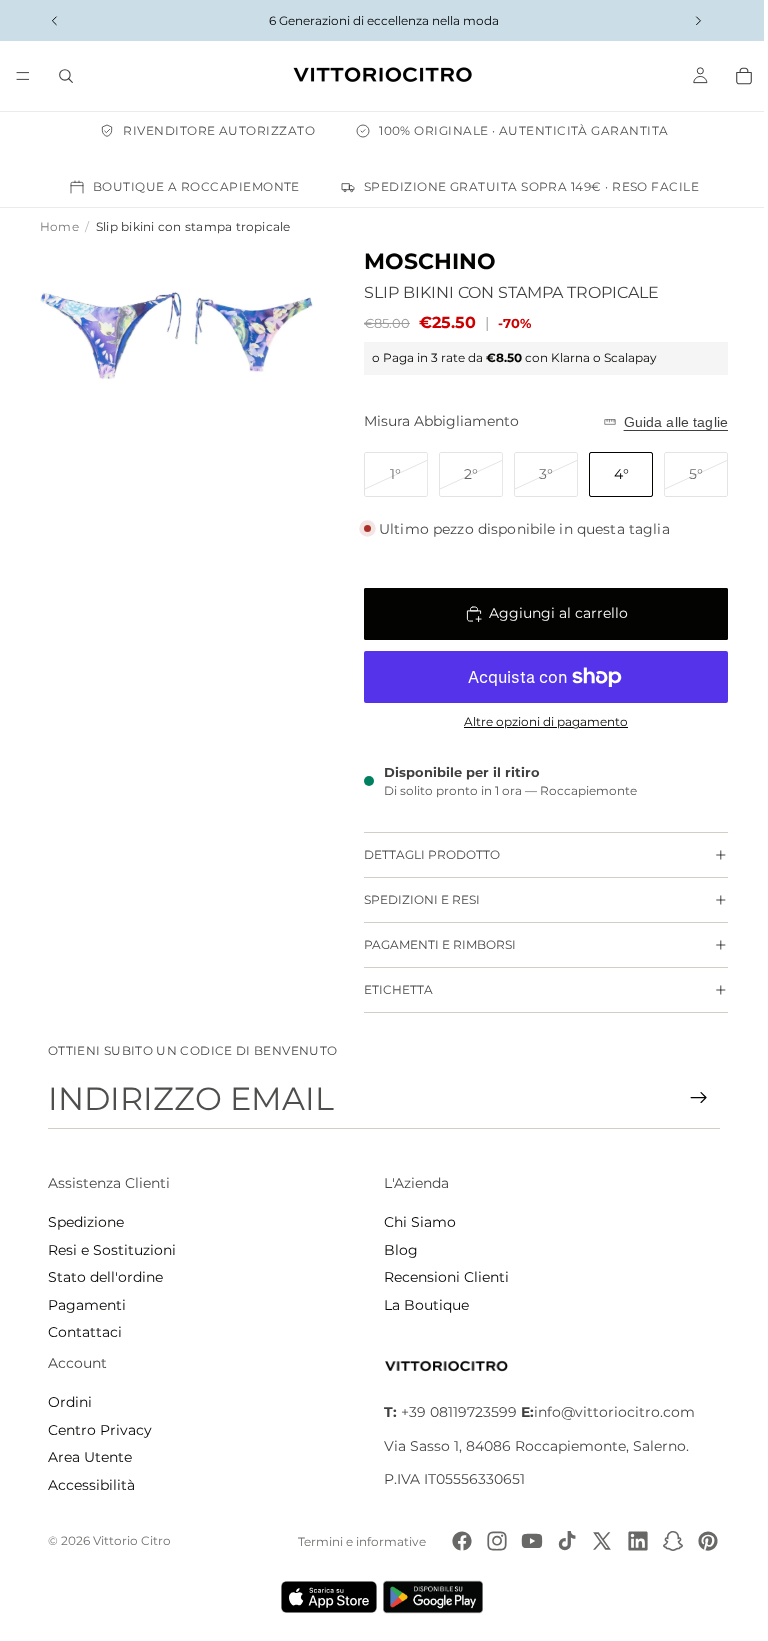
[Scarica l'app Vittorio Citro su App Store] (324, 1597)
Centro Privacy (100, 1430)
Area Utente (90, 1457)
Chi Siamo (415, 1222)
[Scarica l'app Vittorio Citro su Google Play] (432, 1597)
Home (59, 226)
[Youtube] (522, 1541)
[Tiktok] (557, 1541)
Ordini (70, 1402)
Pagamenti (87, 1305)
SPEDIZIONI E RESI (412, 899)
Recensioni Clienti (441, 1277)
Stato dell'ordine (105, 1277)
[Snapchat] (663, 1541)
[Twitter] (592, 1541)
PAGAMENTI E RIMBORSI (430, 944)
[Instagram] (487, 1541)
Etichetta (388, 989)
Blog (396, 1250)
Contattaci (85, 1332)
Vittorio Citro (132, 1540)
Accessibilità (91, 1485)
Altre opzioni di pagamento (536, 722)
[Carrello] (734, 76)
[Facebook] (452, 1541)
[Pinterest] (698, 1541)
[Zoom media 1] (108, 332)
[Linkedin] (628, 1541)
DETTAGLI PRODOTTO (422, 854)
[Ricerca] (66, 76)
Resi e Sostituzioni (112, 1250)
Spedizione (86, 1222)
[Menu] (23, 76)
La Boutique (421, 1305)
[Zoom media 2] (245, 332)
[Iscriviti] (689, 1098)
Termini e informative (352, 1541)
